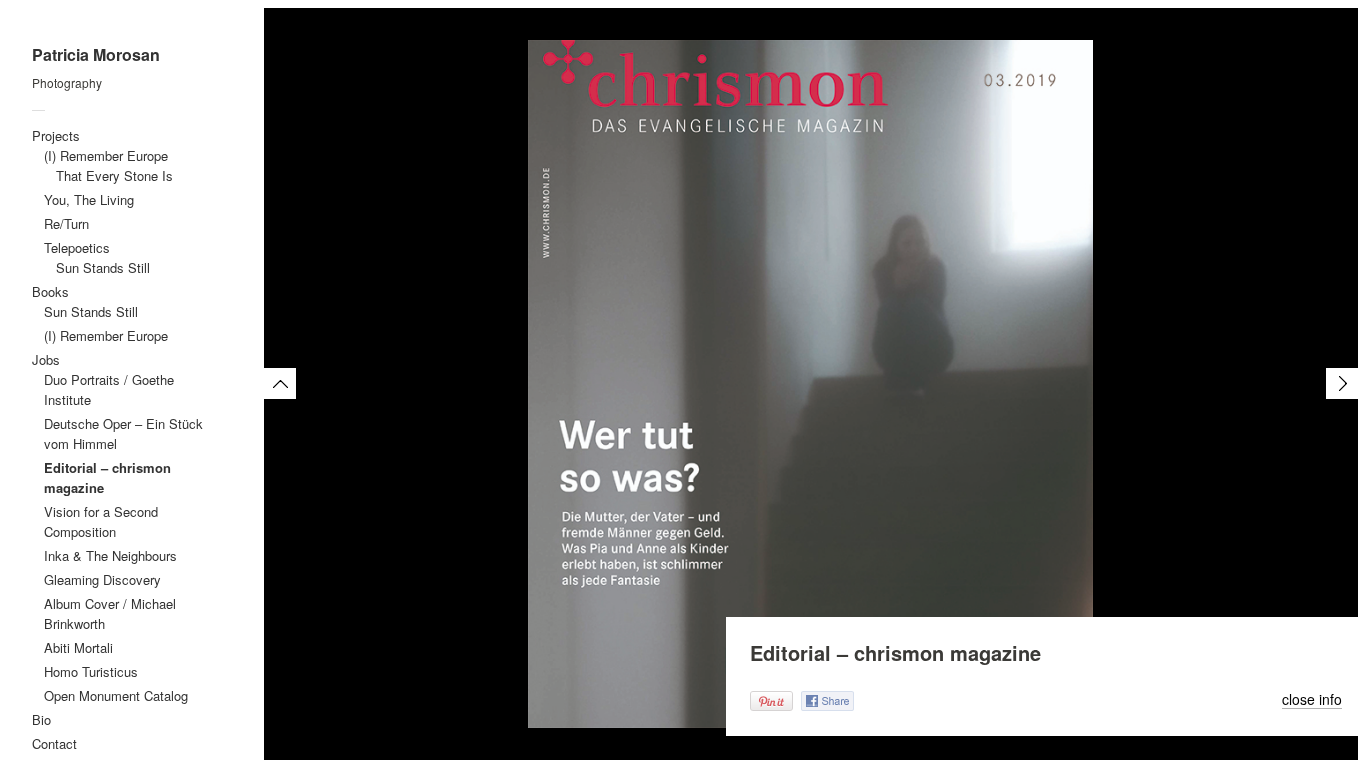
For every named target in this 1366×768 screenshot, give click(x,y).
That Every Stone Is (114, 175)
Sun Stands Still (103, 267)
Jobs (46, 359)
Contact (54, 743)
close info (1312, 700)
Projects (56, 135)
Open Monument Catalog (116, 695)
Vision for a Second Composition (101, 521)
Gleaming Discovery (102, 579)
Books (50, 291)
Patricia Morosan (96, 55)
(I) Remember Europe (106, 155)
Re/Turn (66, 223)
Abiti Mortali (78, 647)
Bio (41, 719)
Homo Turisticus (91, 671)
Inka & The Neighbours (110, 555)
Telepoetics (77, 247)
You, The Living (89, 199)
